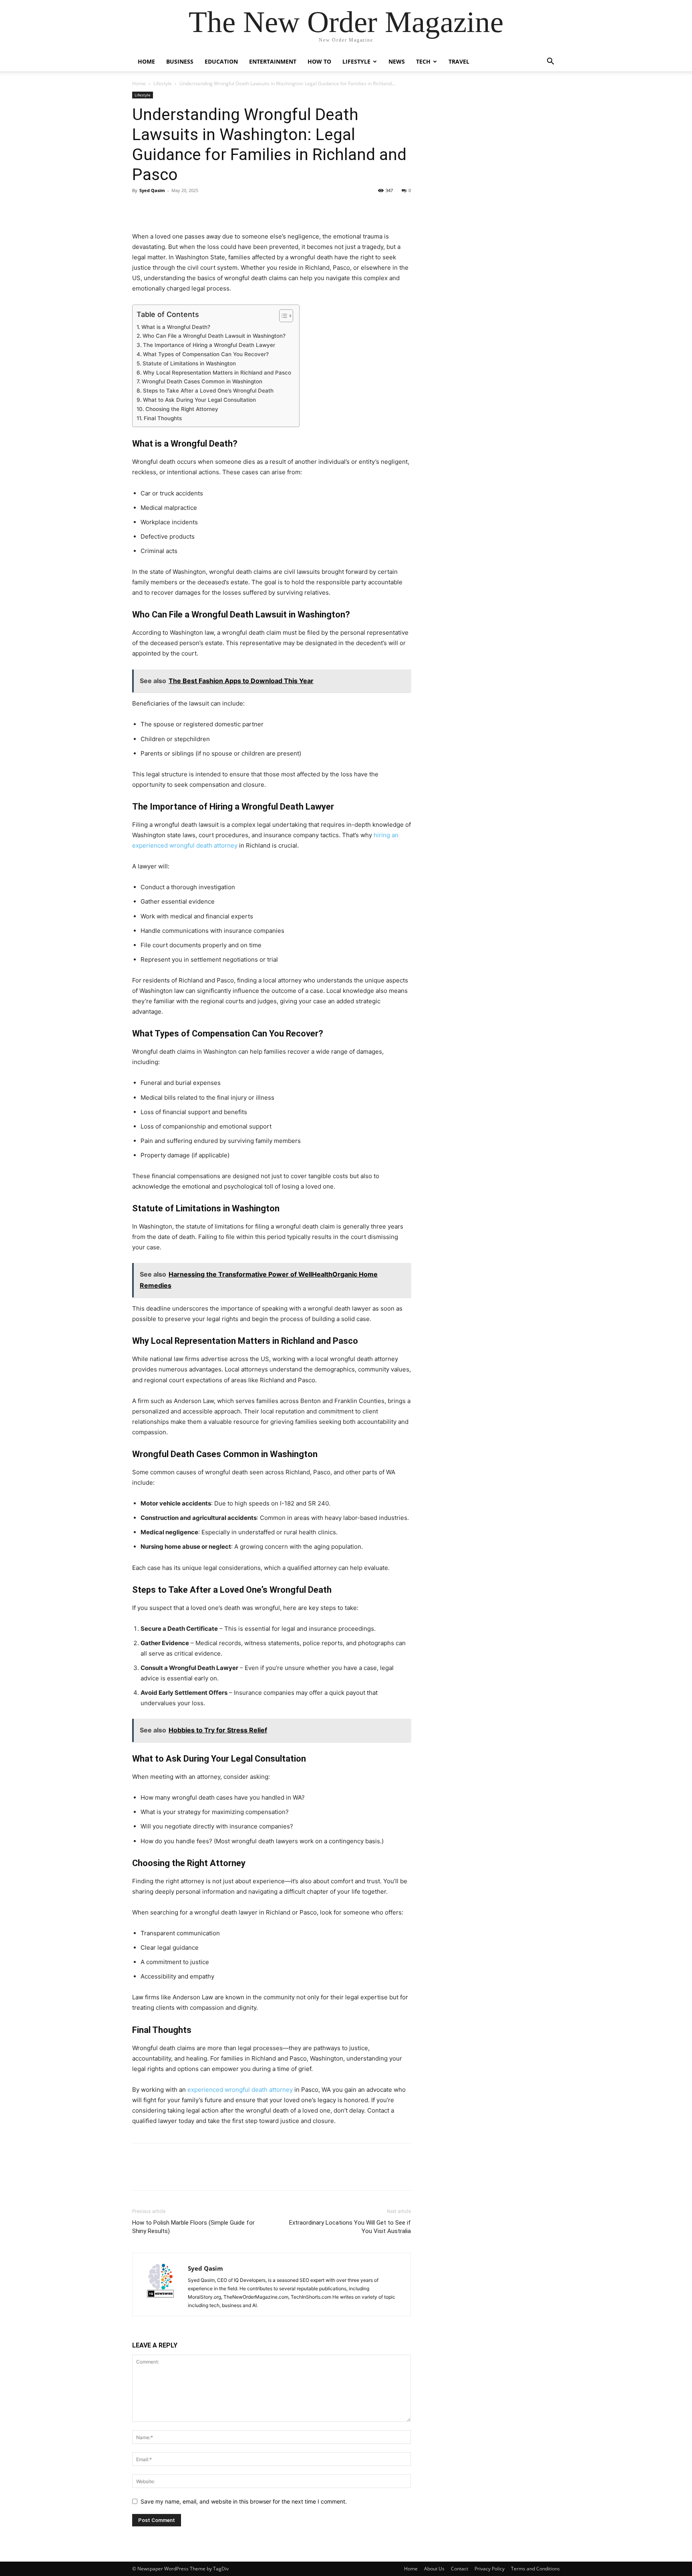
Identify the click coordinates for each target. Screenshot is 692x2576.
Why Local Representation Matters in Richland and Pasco (217, 373)
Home (146, 61)
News (397, 61)
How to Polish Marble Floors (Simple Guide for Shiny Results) (193, 2227)
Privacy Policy (490, 2569)
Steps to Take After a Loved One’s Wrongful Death (208, 391)
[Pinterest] (177, 208)
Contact (460, 2569)
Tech (423, 61)
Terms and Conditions (535, 2569)
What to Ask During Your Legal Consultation (199, 400)
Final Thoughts (163, 418)
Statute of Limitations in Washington (189, 363)
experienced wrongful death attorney (240, 2090)
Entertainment (273, 61)
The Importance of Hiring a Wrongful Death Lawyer (209, 345)
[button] (550, 62)
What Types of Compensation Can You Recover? (206, 354)
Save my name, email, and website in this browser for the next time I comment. (244, 2501)
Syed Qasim (152, 190)
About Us (434, 2569)
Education (221, 61)
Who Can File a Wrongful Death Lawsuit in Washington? (214, 336)
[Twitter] (159, 208)
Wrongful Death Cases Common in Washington (202, 381)
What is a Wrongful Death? (176, 327)
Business (180, 61)
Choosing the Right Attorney (182, 409)
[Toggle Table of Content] (282, 316)
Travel (459, 61)
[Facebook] (140, 208)
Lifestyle (356, 61)
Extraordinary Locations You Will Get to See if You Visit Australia (350, 2227)
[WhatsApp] (195, 208)
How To (319, 61)
